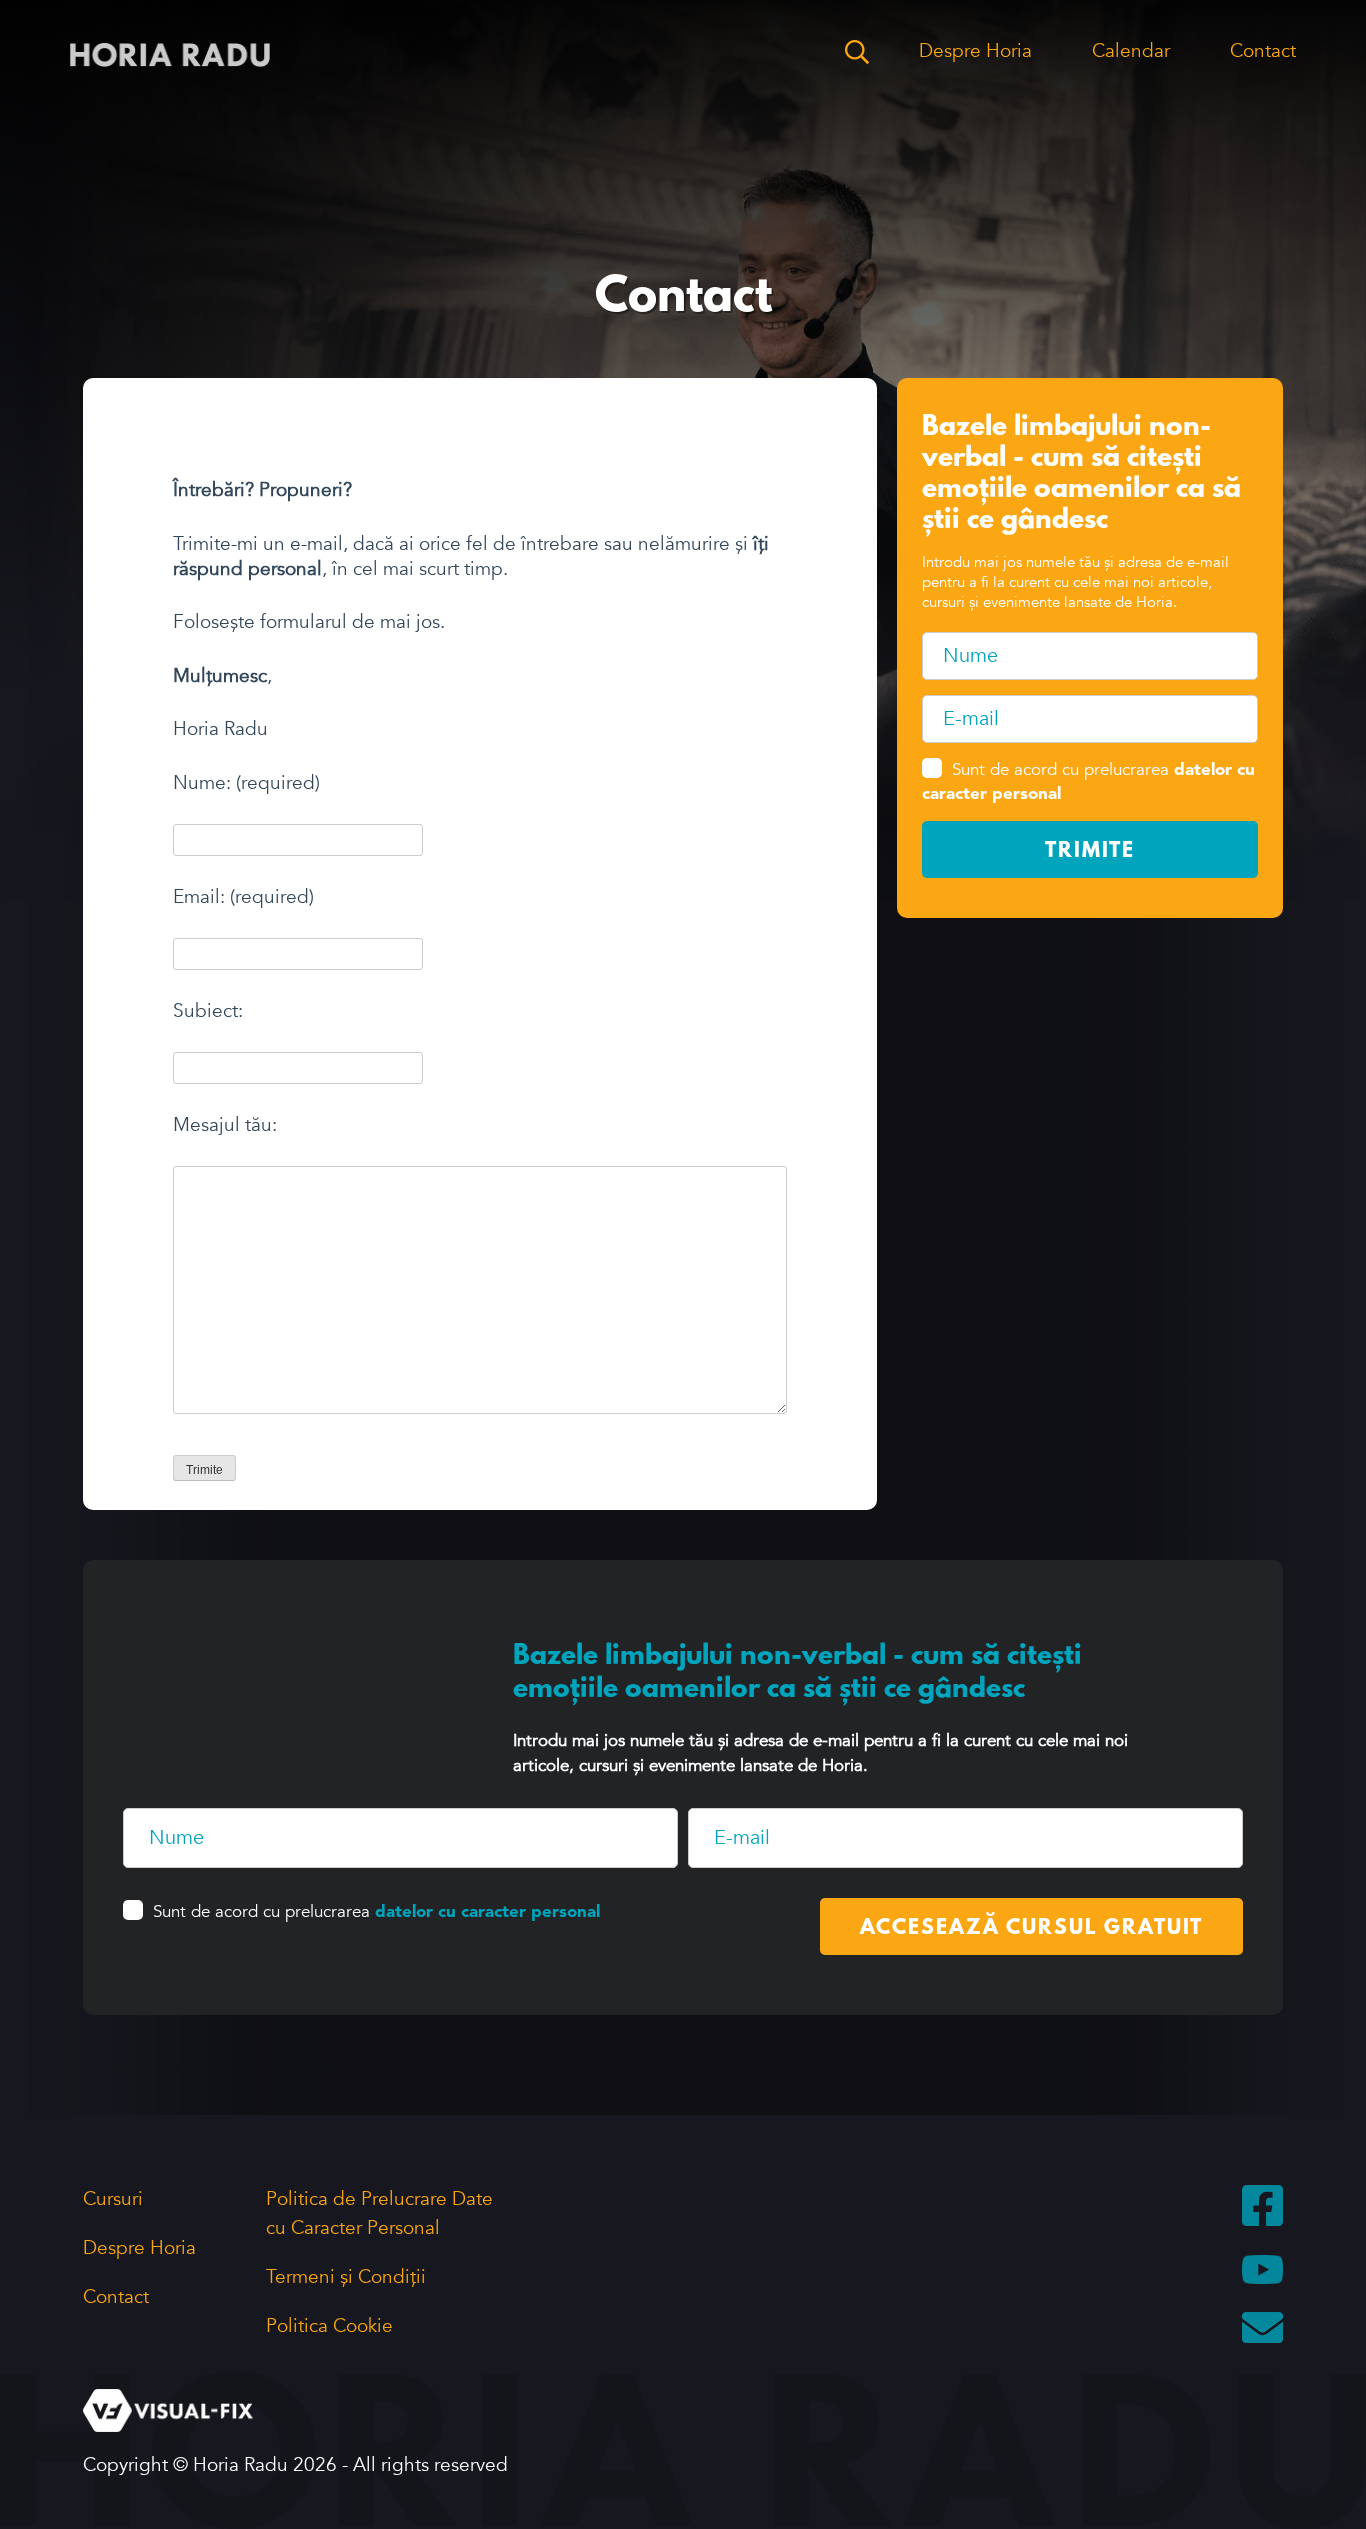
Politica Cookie (329, 2326)
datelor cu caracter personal (487, 1912)
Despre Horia (975, 51)
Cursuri (113, 2199)
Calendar (1131, 51)
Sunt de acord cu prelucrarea (376, 1911)
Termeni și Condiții (346, 2277)
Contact (1263, 51)
